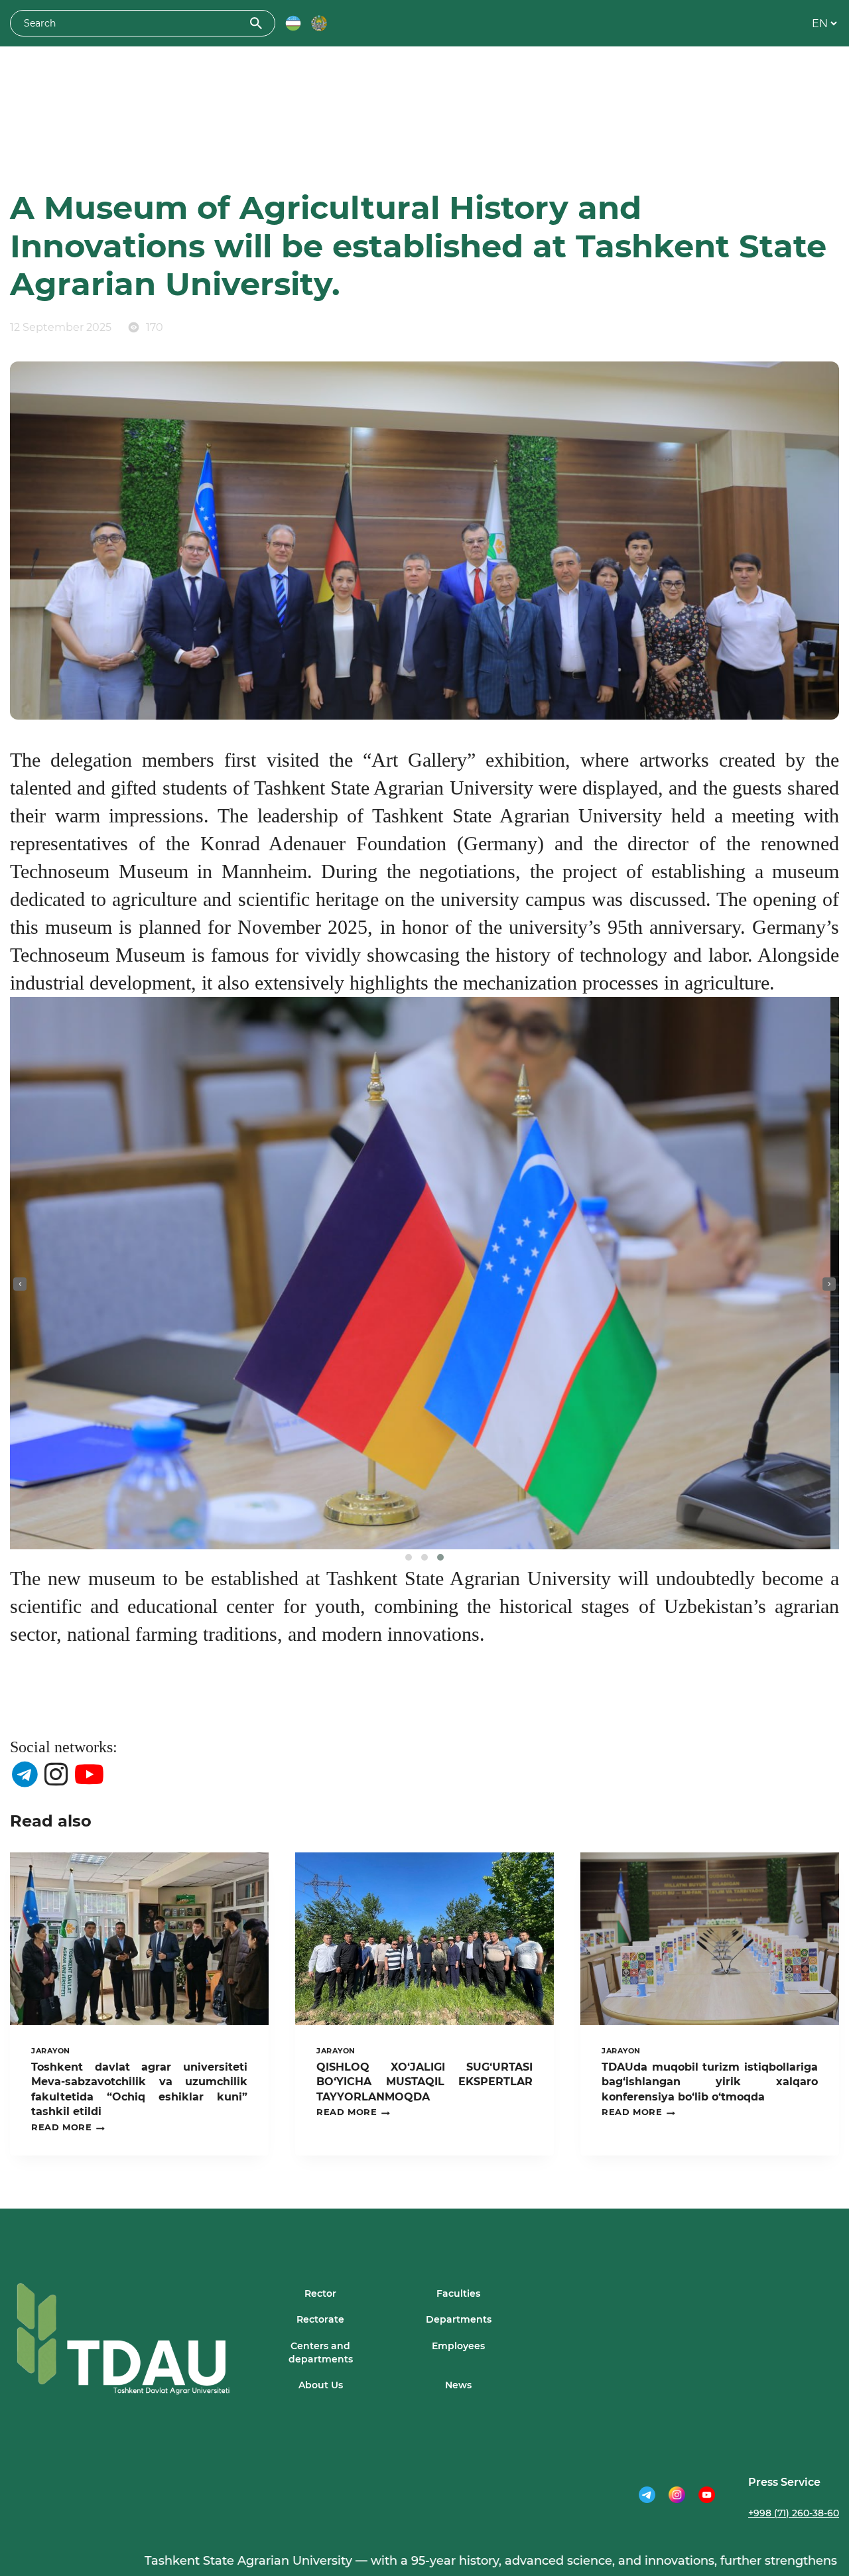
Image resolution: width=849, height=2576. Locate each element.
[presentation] (20, 1284)
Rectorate (320, 2319)
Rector (320, 2293)
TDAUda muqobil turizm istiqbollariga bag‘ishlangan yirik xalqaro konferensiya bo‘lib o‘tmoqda (710, 2082)
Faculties (458, 2293)
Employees (458, 2346)
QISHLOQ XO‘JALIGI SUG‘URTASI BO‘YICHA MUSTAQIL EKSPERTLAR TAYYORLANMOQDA (424, 2082)
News (458, 2385)
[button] (409, 1557)
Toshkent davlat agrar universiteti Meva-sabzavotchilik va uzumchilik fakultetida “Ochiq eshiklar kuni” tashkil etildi (139, 2089)
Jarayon (51, 2051)
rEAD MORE (68, 2128)
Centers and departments (321, 2352)
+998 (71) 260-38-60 (794, 2513)
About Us (321, 2385)
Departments (459, 2319)
